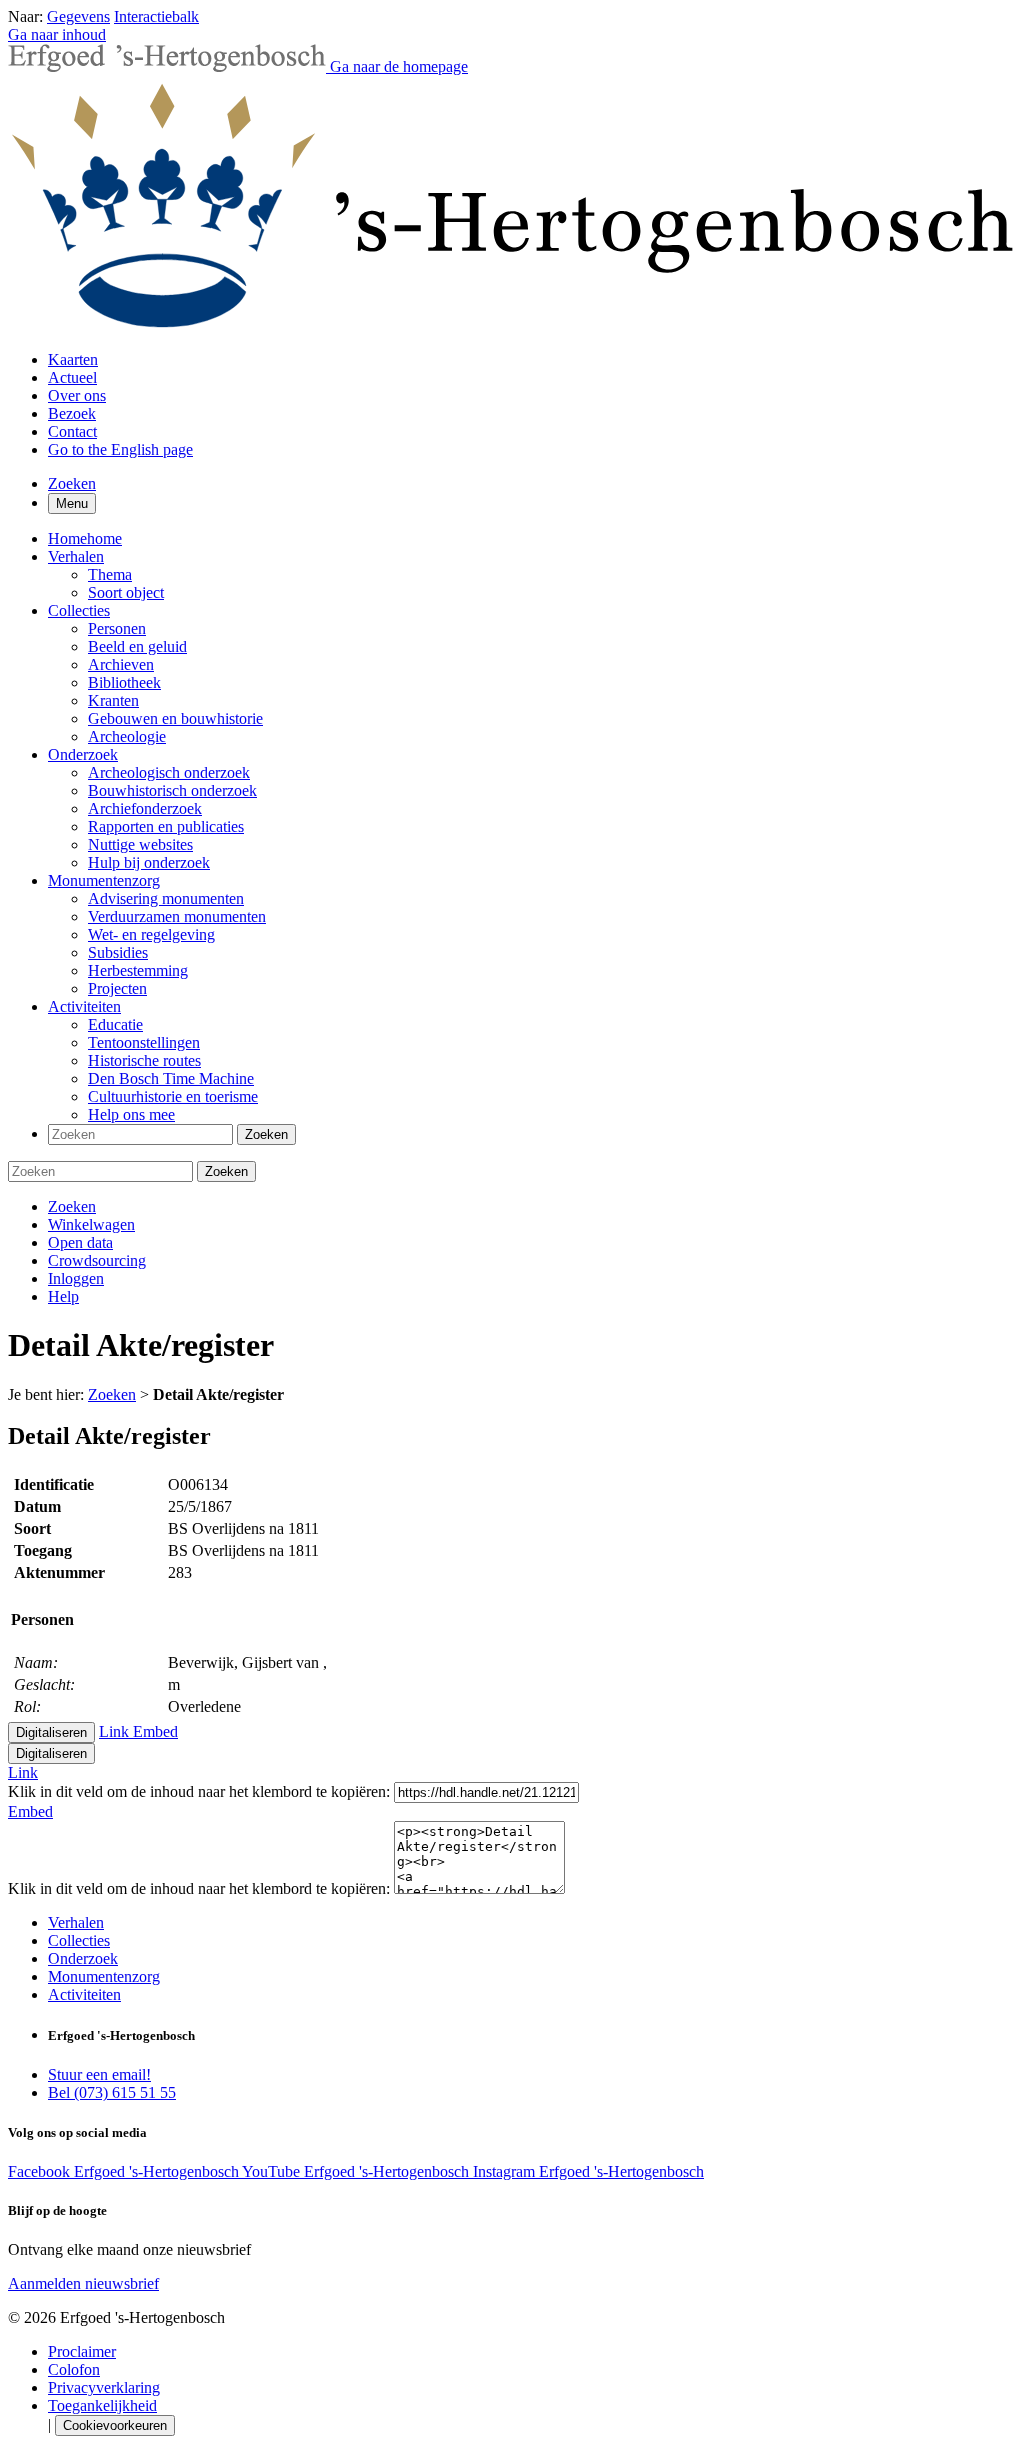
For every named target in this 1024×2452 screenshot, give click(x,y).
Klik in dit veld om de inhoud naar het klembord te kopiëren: (201, 1791)
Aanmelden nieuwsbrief (83, 2283)
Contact (72, 431)
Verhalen (76, 1922)
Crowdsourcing (97, 1260)
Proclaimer (82, 2351)
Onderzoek (83, 1958)
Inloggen (76, 1278)
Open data (80, 1242)
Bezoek (72, 413)
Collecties (79, 1940)
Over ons (77, 395)
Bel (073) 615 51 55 (112, 2092)
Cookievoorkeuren (115, 2425)
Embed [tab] (155, 1731)
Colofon (74, 2369)
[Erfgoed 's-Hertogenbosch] (512, 325)
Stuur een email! (99, 2074)
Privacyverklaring (104, 2387)
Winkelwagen (91, 1224)
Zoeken (72, 1206)
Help (63, 1296)
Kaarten (73, 359)
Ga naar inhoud (57, 34)
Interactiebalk (156, 16)
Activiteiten (84, 1994)
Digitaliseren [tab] (51, 1732)
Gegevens (78, 16)
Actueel (72, 377)
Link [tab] (116, 1731)
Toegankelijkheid (102, 2405)
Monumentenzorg (104, 1976)
